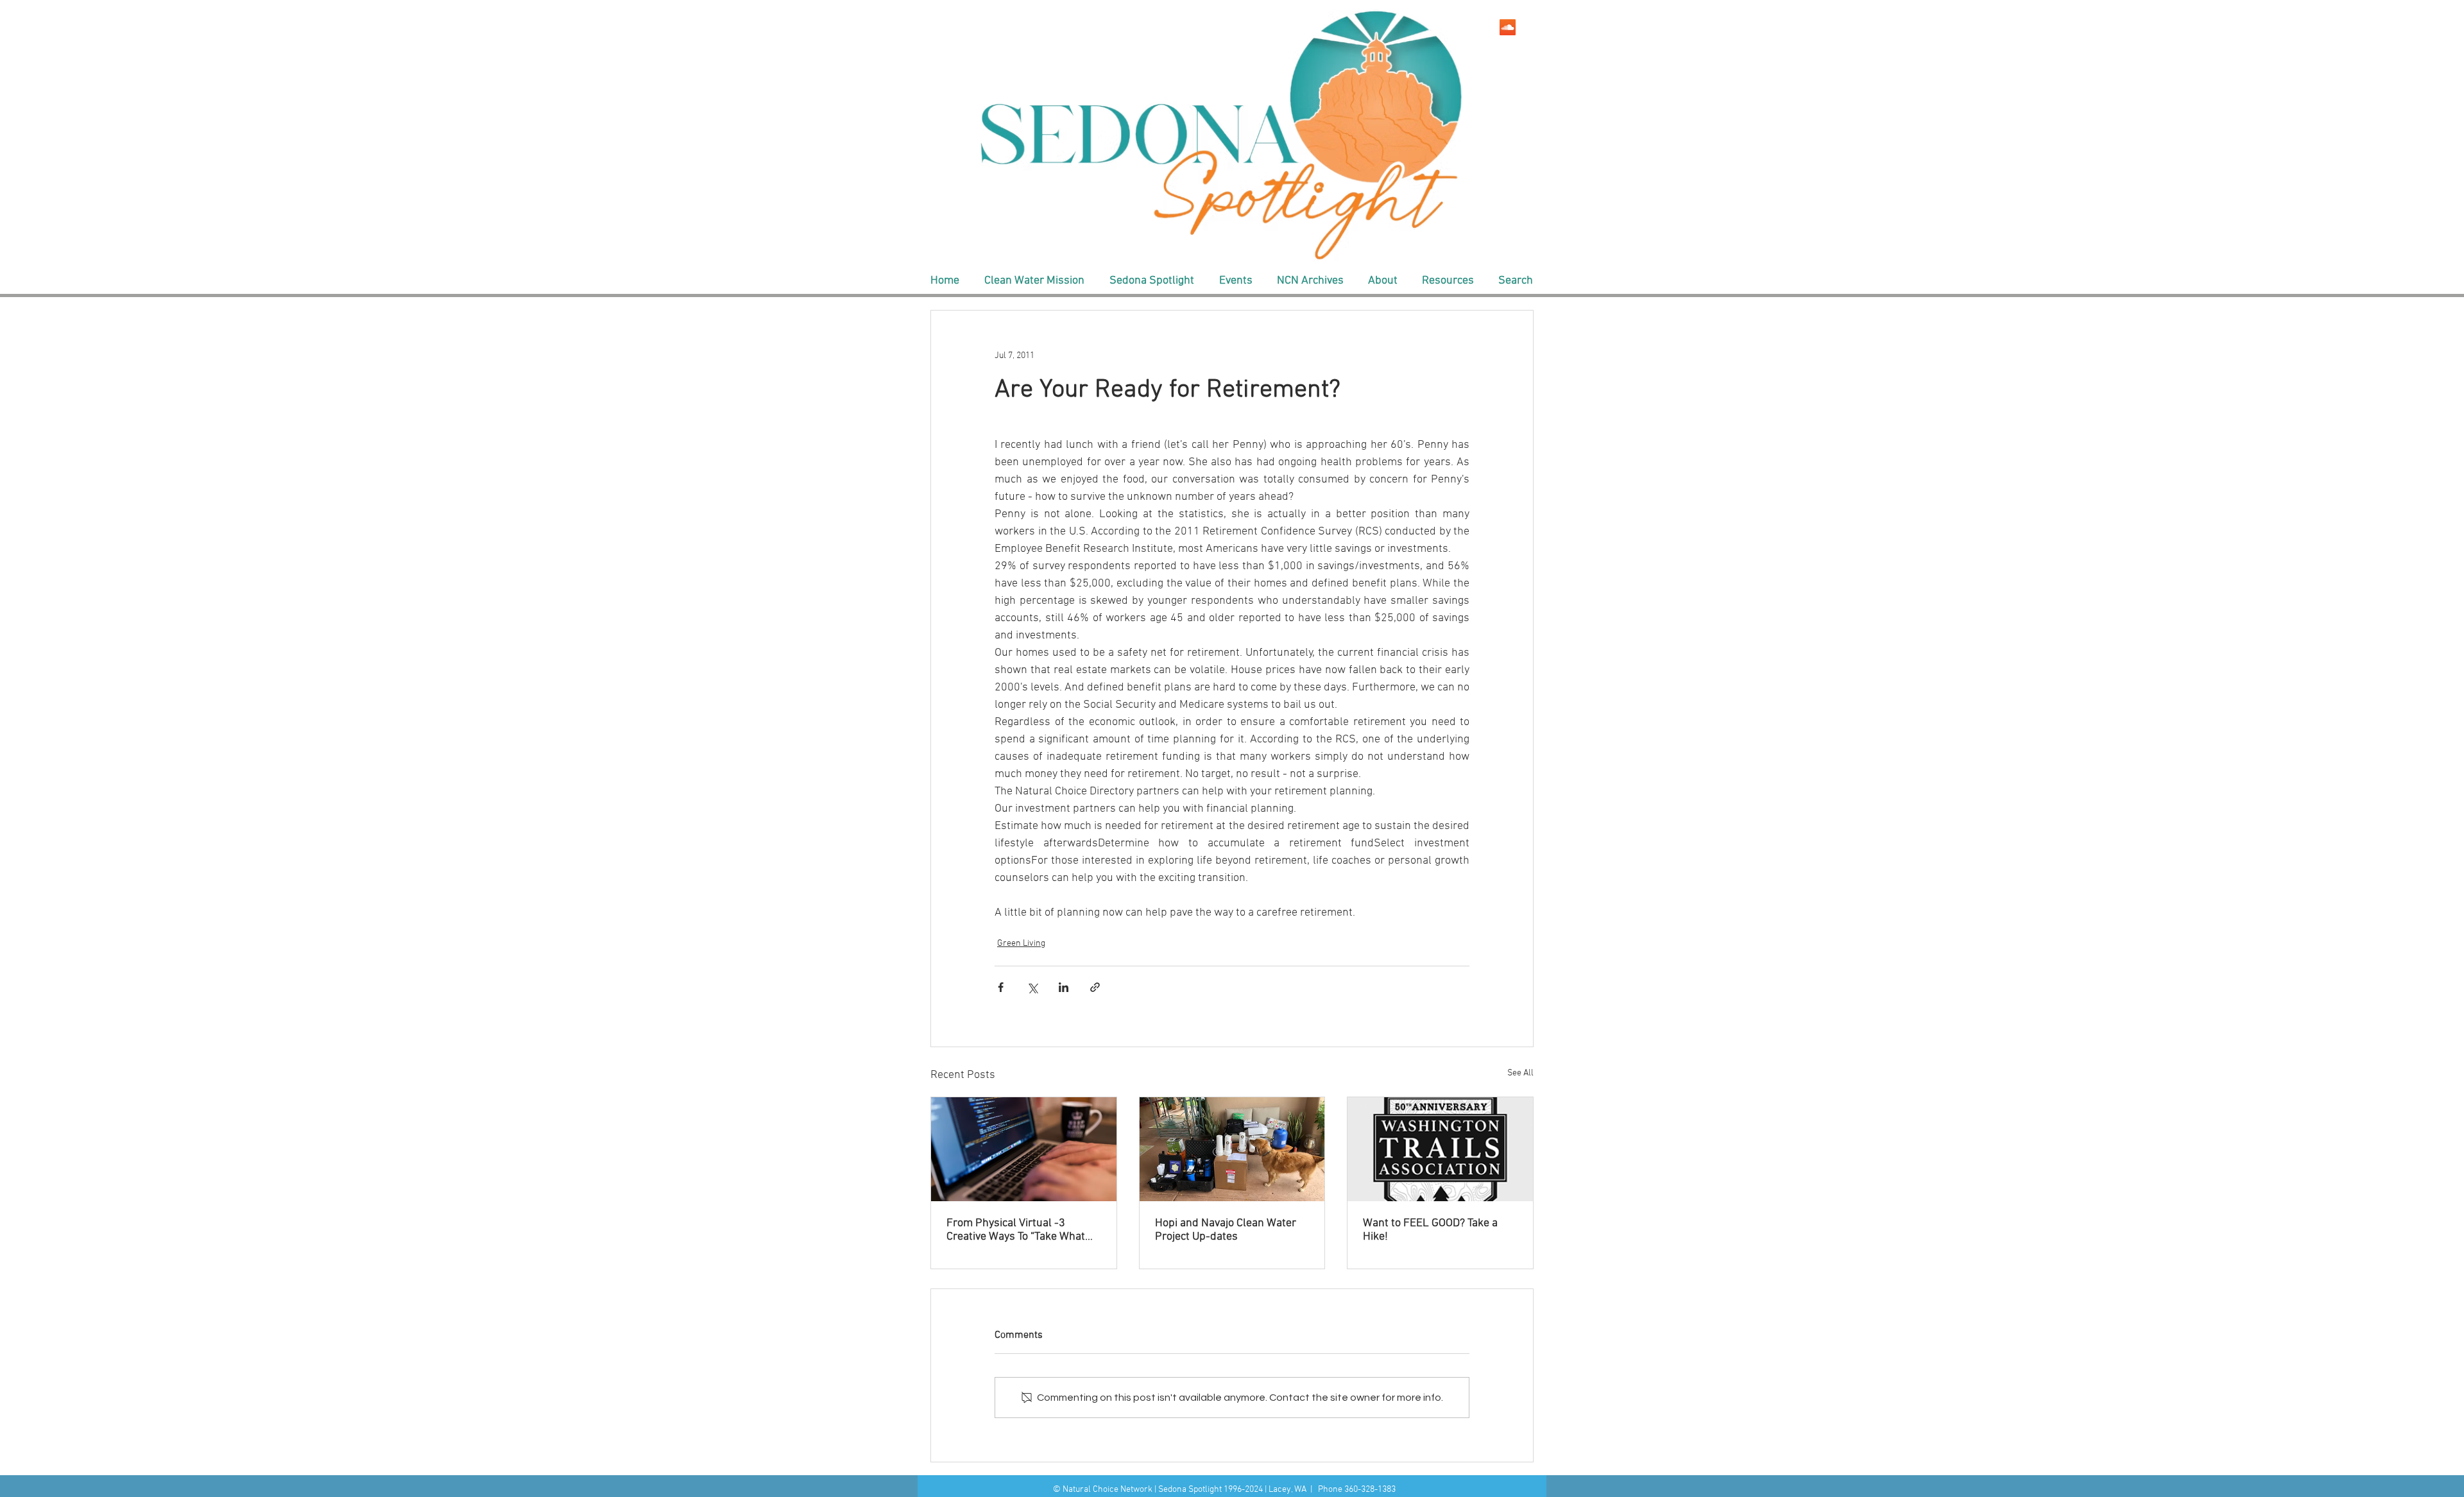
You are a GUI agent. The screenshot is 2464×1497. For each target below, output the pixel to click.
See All (1520, 1073)
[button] (1034, 281)
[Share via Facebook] (1001, 987)
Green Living (1021, 944)
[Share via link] (1095, 987)
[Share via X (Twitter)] (1032, 987)
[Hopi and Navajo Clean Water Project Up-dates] (1232, 1149)
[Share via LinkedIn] (1064, 987)
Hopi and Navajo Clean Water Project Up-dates (1226, 1230)
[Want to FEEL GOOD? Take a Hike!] (1440, 1149)
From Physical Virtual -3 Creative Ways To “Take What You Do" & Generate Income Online (1016, 1230)
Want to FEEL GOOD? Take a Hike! (1430, 1230)
